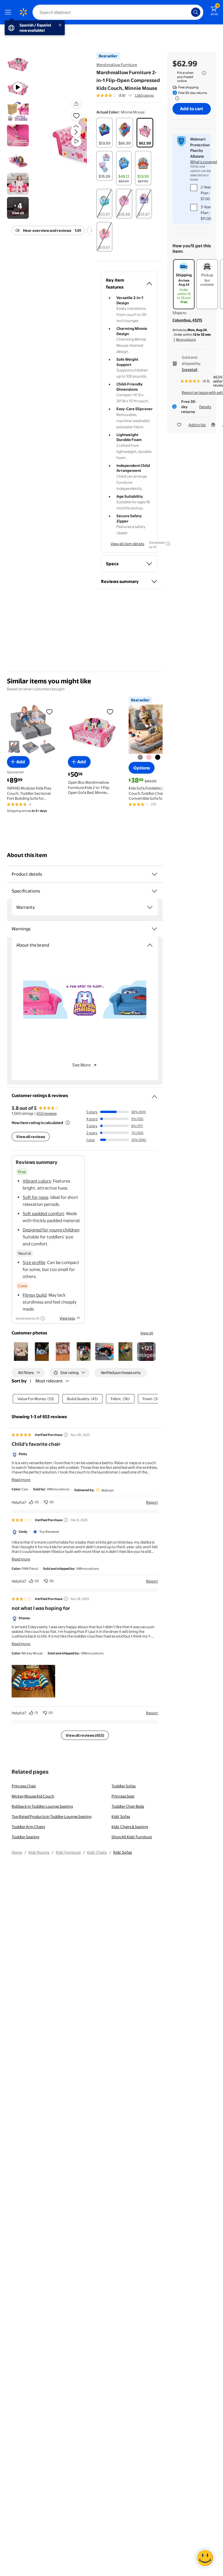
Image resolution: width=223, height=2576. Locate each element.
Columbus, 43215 (187, 320)
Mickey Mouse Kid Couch (33, 1796)
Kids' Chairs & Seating (130, 1827)
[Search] (196, 12)
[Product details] (154, 874)
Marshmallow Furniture (117, 65)
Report (152, 1502)
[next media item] (76, 132)
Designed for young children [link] (51, 1230)
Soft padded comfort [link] (43, 1214)
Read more (21, 1480)
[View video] (76, 141)
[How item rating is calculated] (68, 1123)
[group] (125, 95)
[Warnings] (154, 929)
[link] (146, 1352)
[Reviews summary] (130, 95)
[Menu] (9, 12)
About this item (27, 855)
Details (205, 407)
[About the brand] (150, 945)
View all (147, 1333)
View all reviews (31, 1137)
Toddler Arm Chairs (28, 1827)
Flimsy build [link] (35, 1295)
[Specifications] (154, 891)
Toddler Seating (25, 1837)
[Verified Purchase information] (66, 1435)
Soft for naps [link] (35, 1197)
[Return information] (176, 98)
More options (186, 339)
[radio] (105, 133)
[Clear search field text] (188, 12)
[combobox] (118, 12)
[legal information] (204, 73)
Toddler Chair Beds (128, 1806)
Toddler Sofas (124, 1786)
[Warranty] (150, 907)
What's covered (204, 162)
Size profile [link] (34, 1262)
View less (67, 1318)
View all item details (127, 544)
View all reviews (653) (85, 1735)
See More (81, 1065)
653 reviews (47, 1113)
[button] (69, 137)
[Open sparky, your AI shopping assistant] (205, 2558)
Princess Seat (123, 1796)
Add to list (197, 425)
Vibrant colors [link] (37, 1181)
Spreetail (190, 369)
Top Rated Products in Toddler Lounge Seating (52, 1816)
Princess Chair (24, 1786)
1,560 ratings (144, 95)
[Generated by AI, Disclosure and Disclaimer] (168, 544)
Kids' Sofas (121, 1816)
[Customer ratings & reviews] (154, 1094)
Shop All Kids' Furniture (132, 1837)
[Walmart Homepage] (23, 12)
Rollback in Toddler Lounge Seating (42, 1806)
